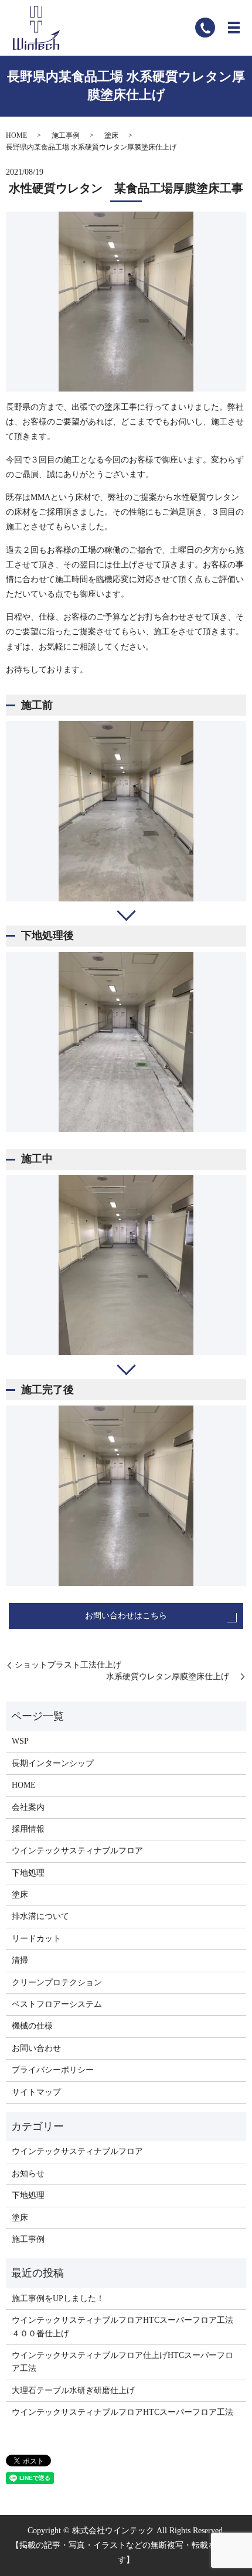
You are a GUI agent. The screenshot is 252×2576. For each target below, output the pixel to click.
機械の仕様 (32, 2026)
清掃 (20, 1960)
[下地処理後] (126, 1042)
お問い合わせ (36, 2048)
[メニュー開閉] (234, 28)
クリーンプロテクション (57, 1983)
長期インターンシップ (53, 1763)
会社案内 (28, 1807)
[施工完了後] (126, 1496)
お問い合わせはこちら (126, 1616)
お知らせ (28, 2174)
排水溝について (40, 1916)
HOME (16, 135)
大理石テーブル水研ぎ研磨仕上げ (73, 2390)
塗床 (111, 135)
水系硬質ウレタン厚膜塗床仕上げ (172, 1677)
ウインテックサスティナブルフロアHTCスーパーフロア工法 (122, 2412)
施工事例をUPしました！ (58, 2298)
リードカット (36, 1939)
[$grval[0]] (126, 811)
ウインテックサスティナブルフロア (77, 1851)
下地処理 (28, 1873)
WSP (20, 1741)
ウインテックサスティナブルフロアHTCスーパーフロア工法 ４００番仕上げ (126, 2327)
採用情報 (28, 1829)
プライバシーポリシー (53, 2070)
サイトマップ (36, 2092)
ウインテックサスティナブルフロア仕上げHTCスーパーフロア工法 (122, 2362)
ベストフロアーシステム (57, 2004)
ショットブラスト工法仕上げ (68, 1665)
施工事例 (66, 135)
